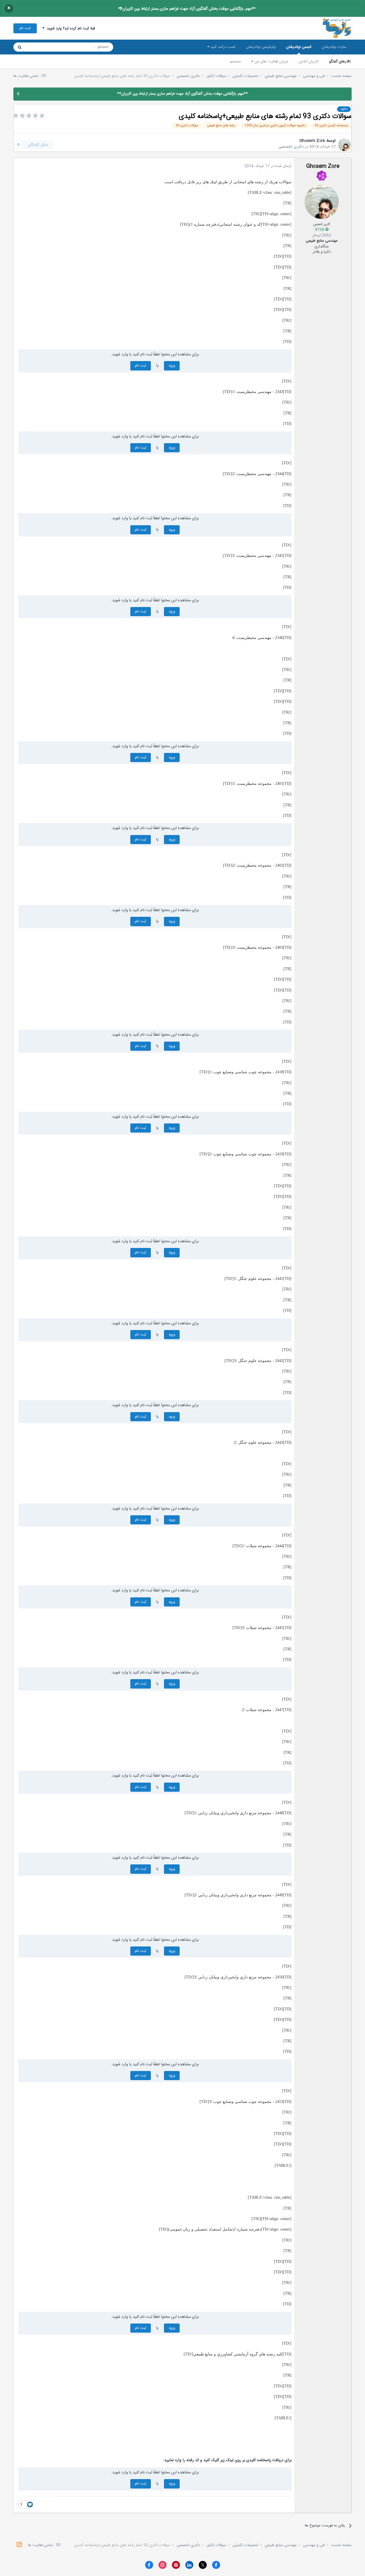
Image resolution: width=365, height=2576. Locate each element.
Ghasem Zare (312, 141)
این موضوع (41, 47)
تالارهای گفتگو (340, 62)
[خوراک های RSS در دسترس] (19, 2545)
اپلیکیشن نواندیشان (261, 47)
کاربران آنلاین (309, 62)
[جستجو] (20, 47)
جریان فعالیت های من (271, 62)
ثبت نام (25, 28)
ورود (172, 366)
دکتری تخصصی (291, 147)
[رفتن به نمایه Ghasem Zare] (344, 145)
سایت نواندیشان (334, 47)
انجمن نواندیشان (299, 47)
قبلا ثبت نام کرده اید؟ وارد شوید (70, 28)
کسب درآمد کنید (222, 47)
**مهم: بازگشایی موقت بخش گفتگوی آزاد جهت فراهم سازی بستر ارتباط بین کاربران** (187, 9)
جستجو (235, 62)
